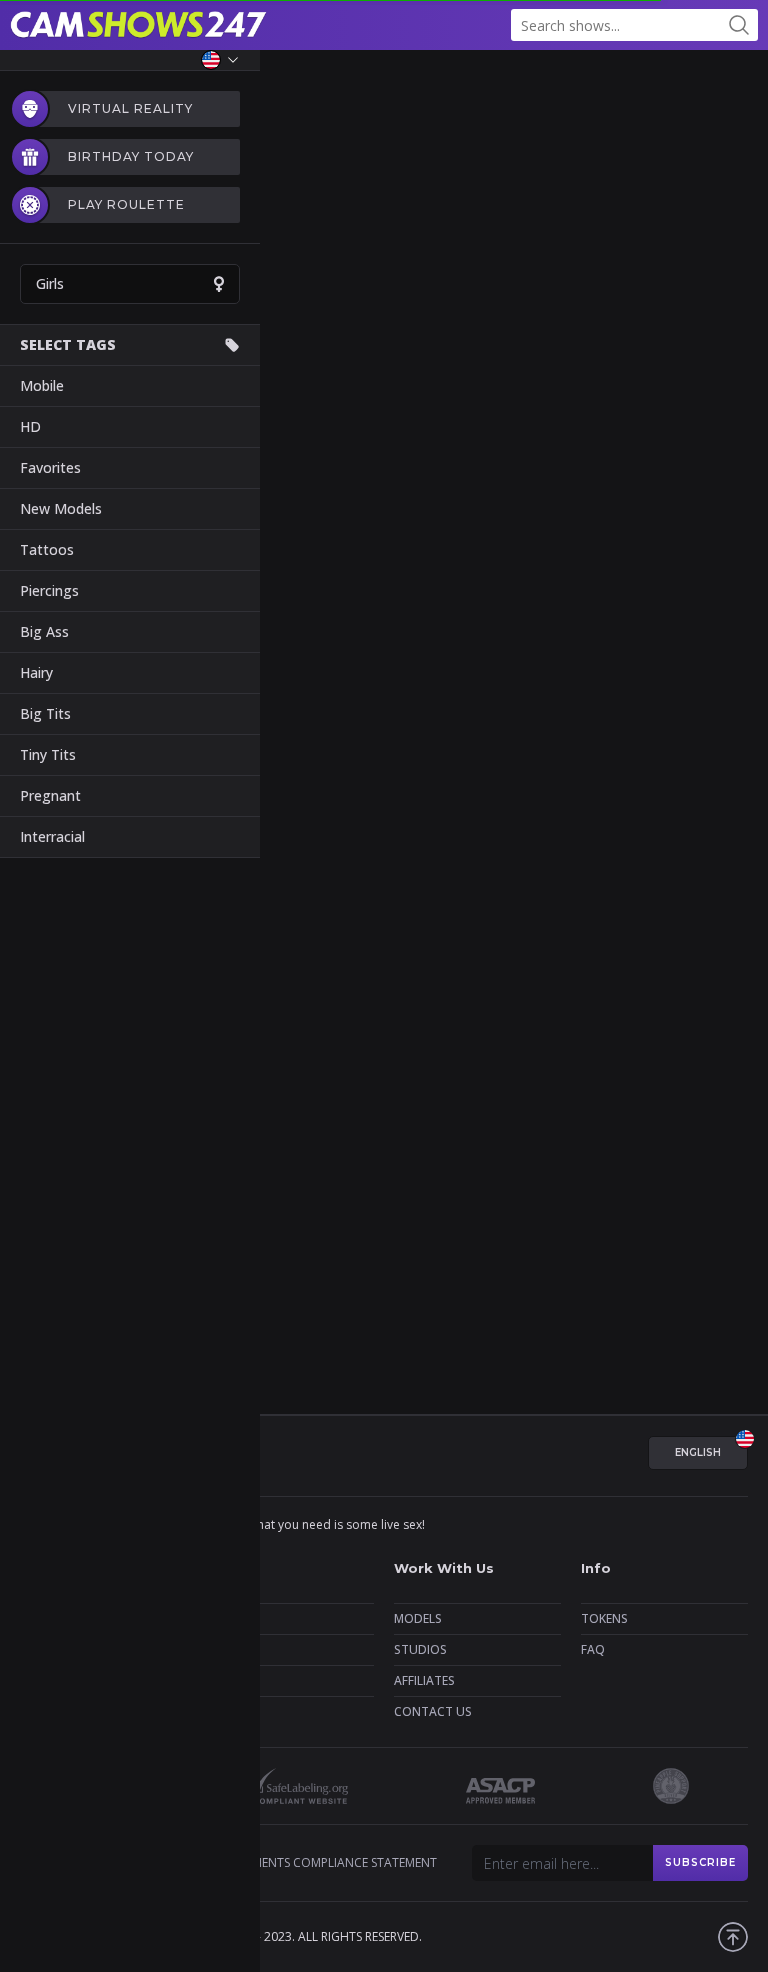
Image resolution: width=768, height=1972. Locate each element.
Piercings (49, 590)
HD (30, 426)
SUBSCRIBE (700, 1862)
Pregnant (50, 795)
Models (418, 1618)
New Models (61, 508)
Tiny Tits (48, 754)
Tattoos (47, 549)
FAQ (593, 1649)
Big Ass (44, 631)
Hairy (36, 672)
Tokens (604, 1618)
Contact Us (433, 1711)
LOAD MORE (384, 1323)
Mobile (42, 385)
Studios (420, 1649)
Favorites (50, 467)
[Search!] (739, 25)
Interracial (52, 836)
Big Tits (45, 713)
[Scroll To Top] (733, 1937)
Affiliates (424, 1680)
